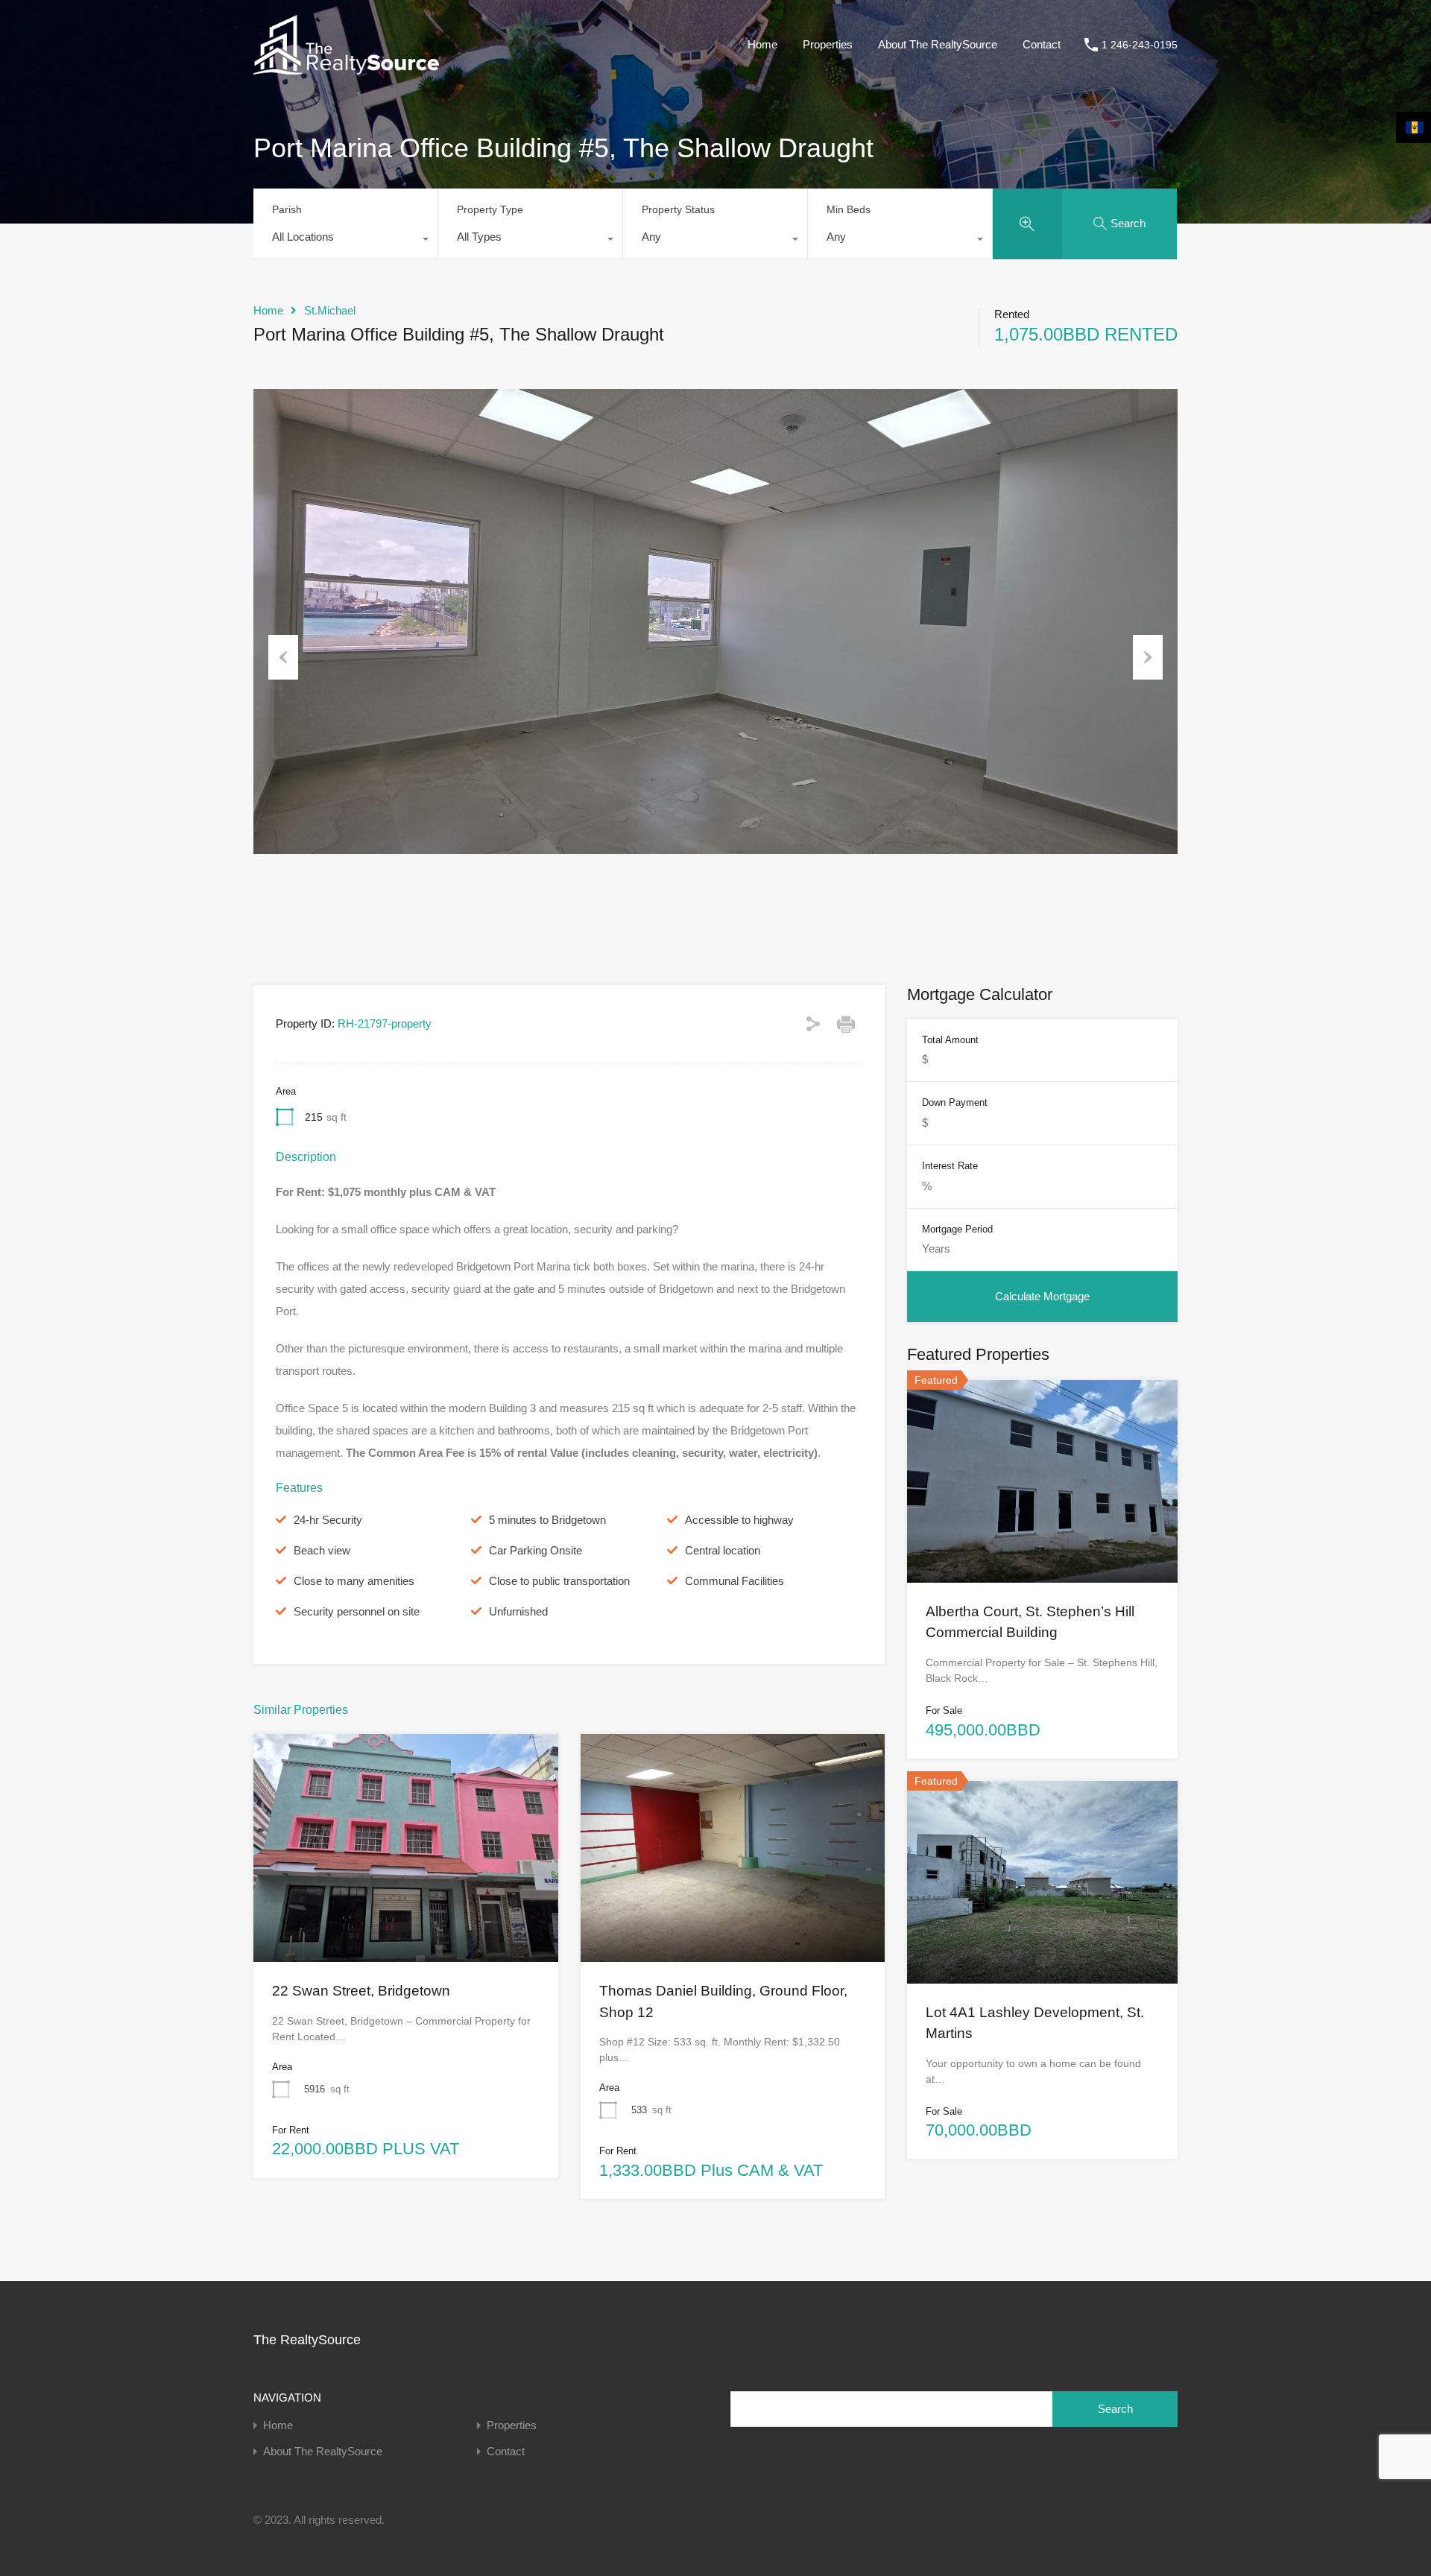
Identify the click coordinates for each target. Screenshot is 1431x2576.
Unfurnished (518, 1611)
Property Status (678, 209)
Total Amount (950, 1040)
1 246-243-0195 (1140, 45)
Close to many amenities (354, 1581)
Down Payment (955, 1102)
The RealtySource (307, 2340)
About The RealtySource (938, 44)
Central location (723, 1550)
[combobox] (345, 241)
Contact (1042, 44)
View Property (405, 1917)
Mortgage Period (957, 1229)
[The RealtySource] (346, 67)
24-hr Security (328, 1520)
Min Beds (849, 209)
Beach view (322, 1550)
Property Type (490, 209)
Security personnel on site (357, 1611)
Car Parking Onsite (536, 1550)
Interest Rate (950, 1166)
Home (762, 44)
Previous (283, 657)
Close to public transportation (559, 1581)
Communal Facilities (735, 1581)
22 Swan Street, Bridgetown (361, 1991)
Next (1148, 657)
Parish (287, 209)
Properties (828, 44)
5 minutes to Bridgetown (547, 1520)
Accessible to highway (739, 1520)
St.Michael (330, 310)
